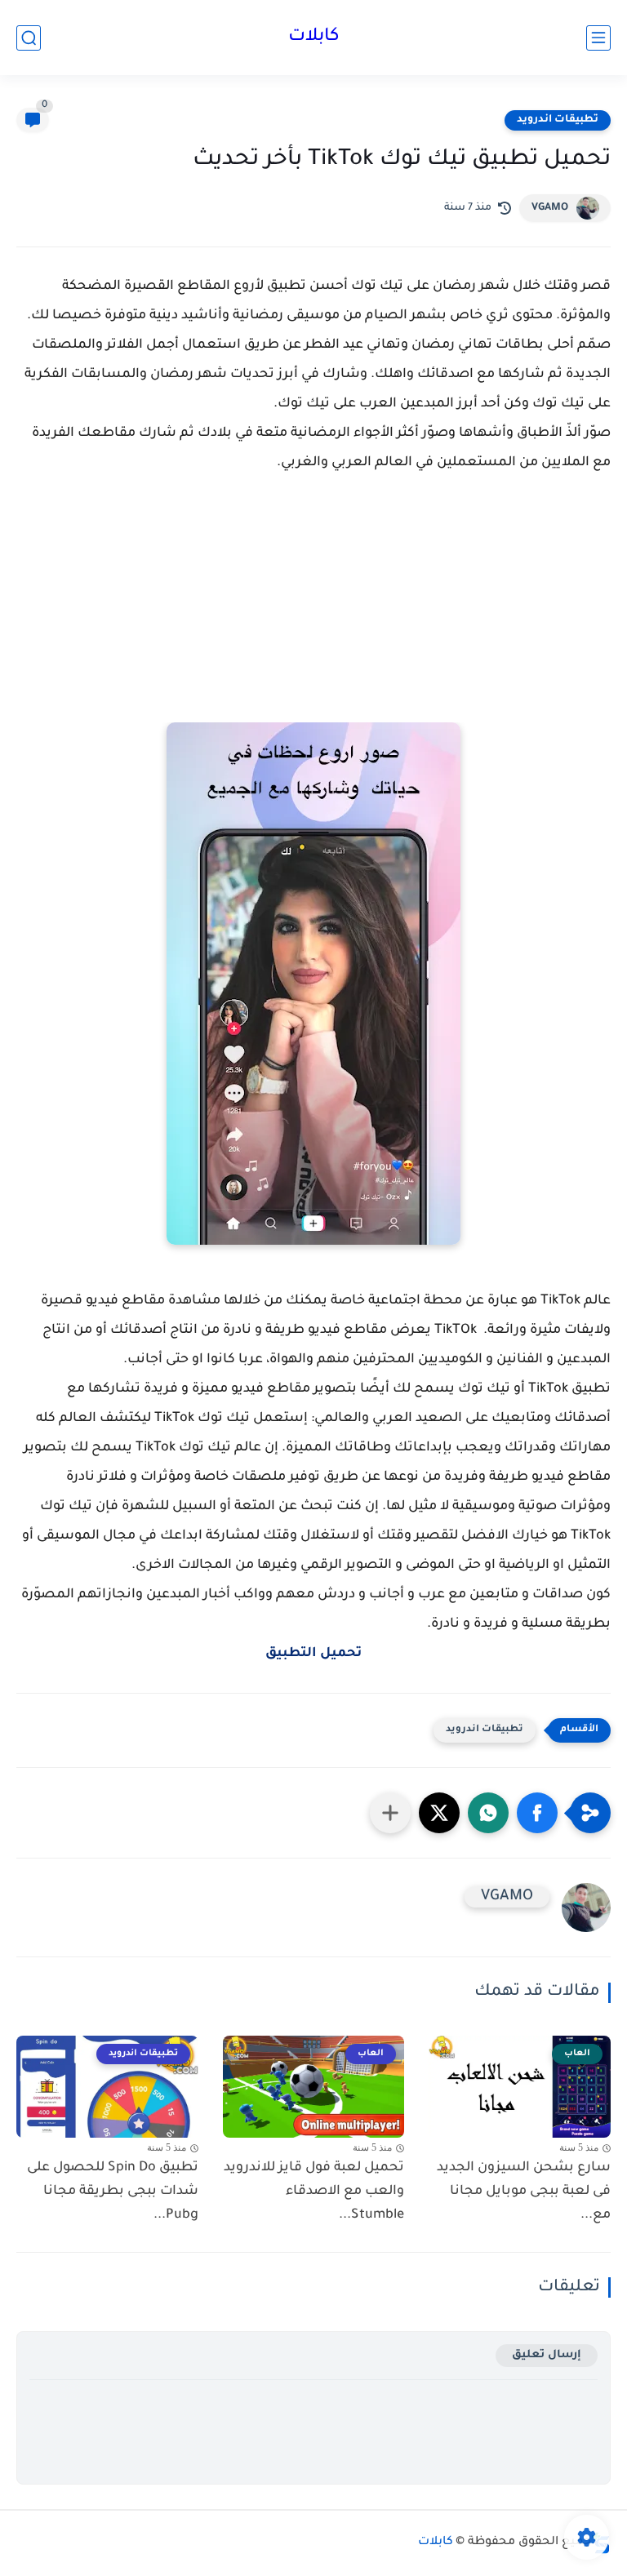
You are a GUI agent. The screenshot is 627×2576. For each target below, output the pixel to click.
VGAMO (550, 208)
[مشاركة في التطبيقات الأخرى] (390, 1813)
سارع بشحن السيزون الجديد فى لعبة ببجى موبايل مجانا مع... (524, 2192)
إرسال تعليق (547, 2355)
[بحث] (29, 38)
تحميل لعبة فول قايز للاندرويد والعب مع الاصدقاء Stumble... (314, 2192)
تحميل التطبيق (313, 1654)
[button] (537, 1813)
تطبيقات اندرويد (558, 120)
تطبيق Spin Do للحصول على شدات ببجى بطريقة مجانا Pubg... (113, 2192)
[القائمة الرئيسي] (598, 38)
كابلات (314, 38)
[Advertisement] (313, 616)
